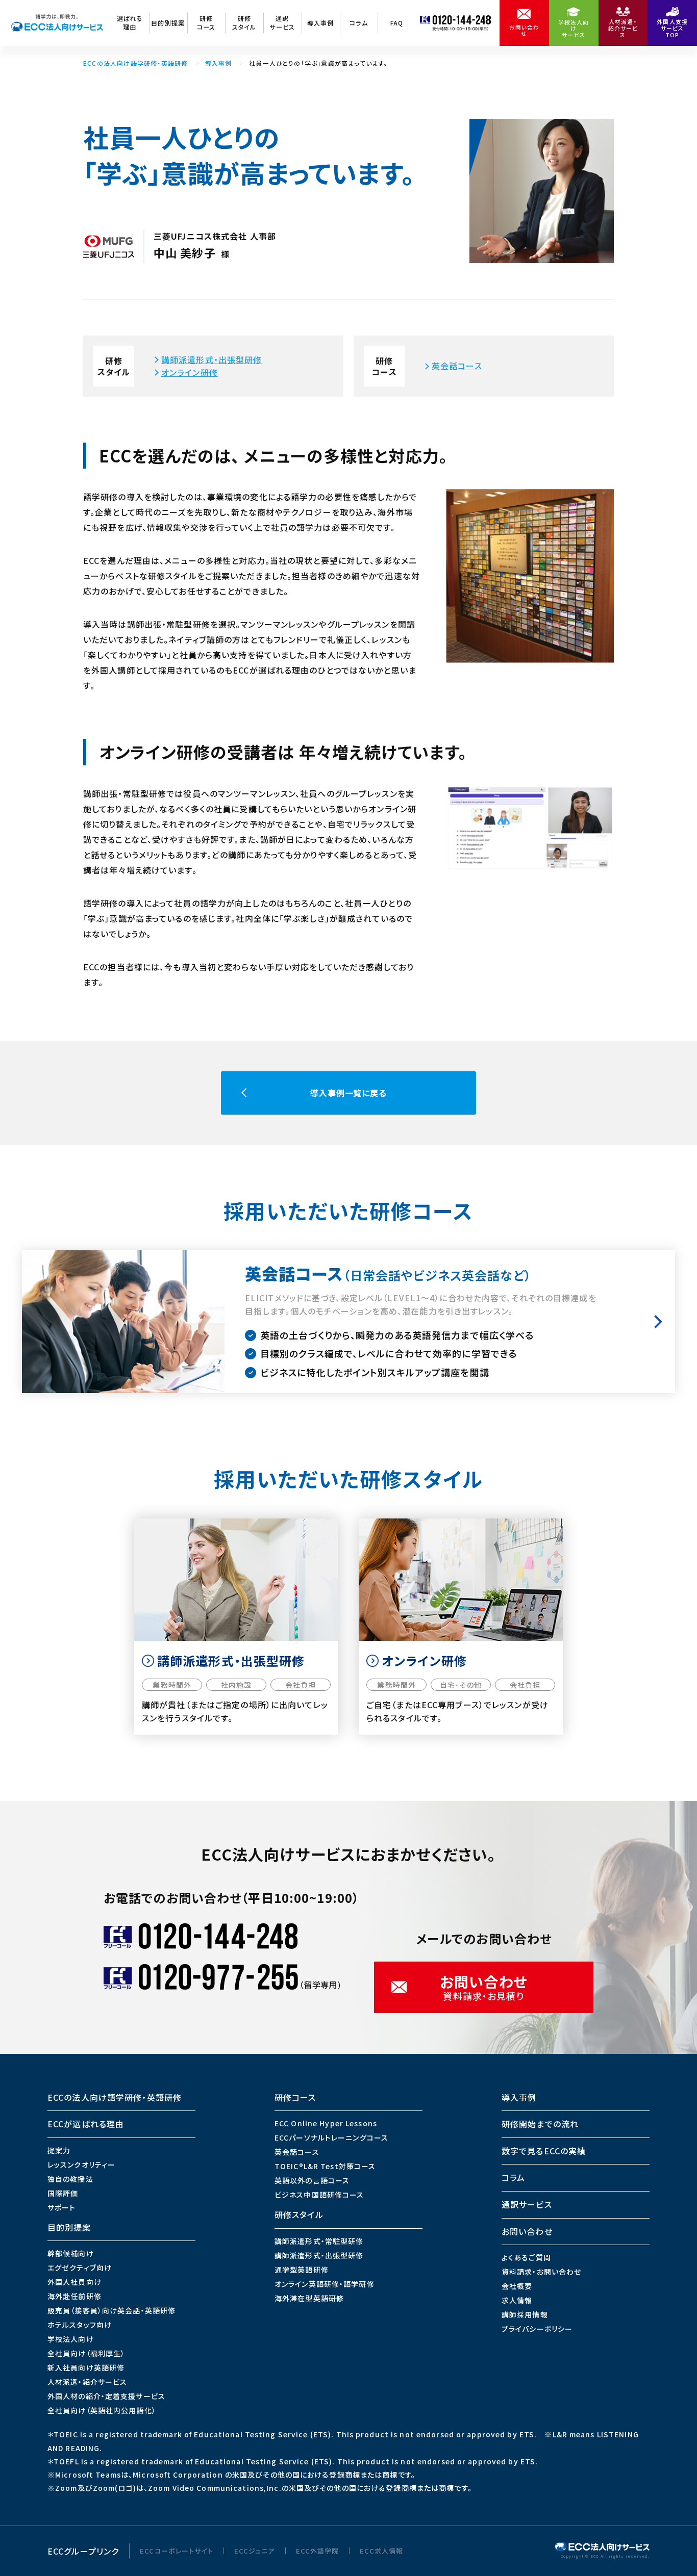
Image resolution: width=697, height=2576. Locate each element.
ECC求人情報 (381, 2551)
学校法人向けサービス (574, 29)
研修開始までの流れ (540, 2124)
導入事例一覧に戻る (348, 1093)
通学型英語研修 (302, 2270)
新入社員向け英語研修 (86, 2367)
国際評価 (63, 2193)
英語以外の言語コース (312, 2180)
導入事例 (320, 23)
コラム (358, 23)
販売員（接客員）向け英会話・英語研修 (111, 2310)
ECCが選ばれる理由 (86, 2124)
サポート (61, 2207)
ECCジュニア (255, 2551)
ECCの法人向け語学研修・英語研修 (135, 63)
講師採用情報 (525, 2314)
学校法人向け (71, 2339)
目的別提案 (168, 23)
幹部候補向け (71, 2253)
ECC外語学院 (318, 2551)
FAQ (397, 23)
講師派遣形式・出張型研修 (211, 359)
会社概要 (517, 2286)
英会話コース (457, 366)
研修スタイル (244, 22)
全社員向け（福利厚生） (86, 2353)
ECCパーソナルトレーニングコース (331, 2137)
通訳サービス (282, 22)
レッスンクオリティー (81, 2165)
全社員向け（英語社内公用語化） (102, 2410)
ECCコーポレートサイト (176, 2551)
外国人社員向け (74, 2282)
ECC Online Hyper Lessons (326, 2123)
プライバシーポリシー (537, 2329)
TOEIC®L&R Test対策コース (325, 2166)
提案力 (59, 2150)
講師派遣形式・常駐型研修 (319, 2241)
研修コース (206, 22)
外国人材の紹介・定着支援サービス (106, 2396)
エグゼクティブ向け (80, 2268)
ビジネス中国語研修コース (319, 2195)
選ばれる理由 (130, 22)
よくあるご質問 (526, 2257)
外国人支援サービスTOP (672, 28)
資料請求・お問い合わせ (541, 2272)
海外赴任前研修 (74, 2296)
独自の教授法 (70, 2179)
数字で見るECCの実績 (544, 2151)
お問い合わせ (525, 31)
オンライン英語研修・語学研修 (325, 2284)
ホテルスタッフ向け (80, 2325)
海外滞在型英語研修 (309, 2298)
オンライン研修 (190, 372)
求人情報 (517, 2300)
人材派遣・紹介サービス (623, 28)
